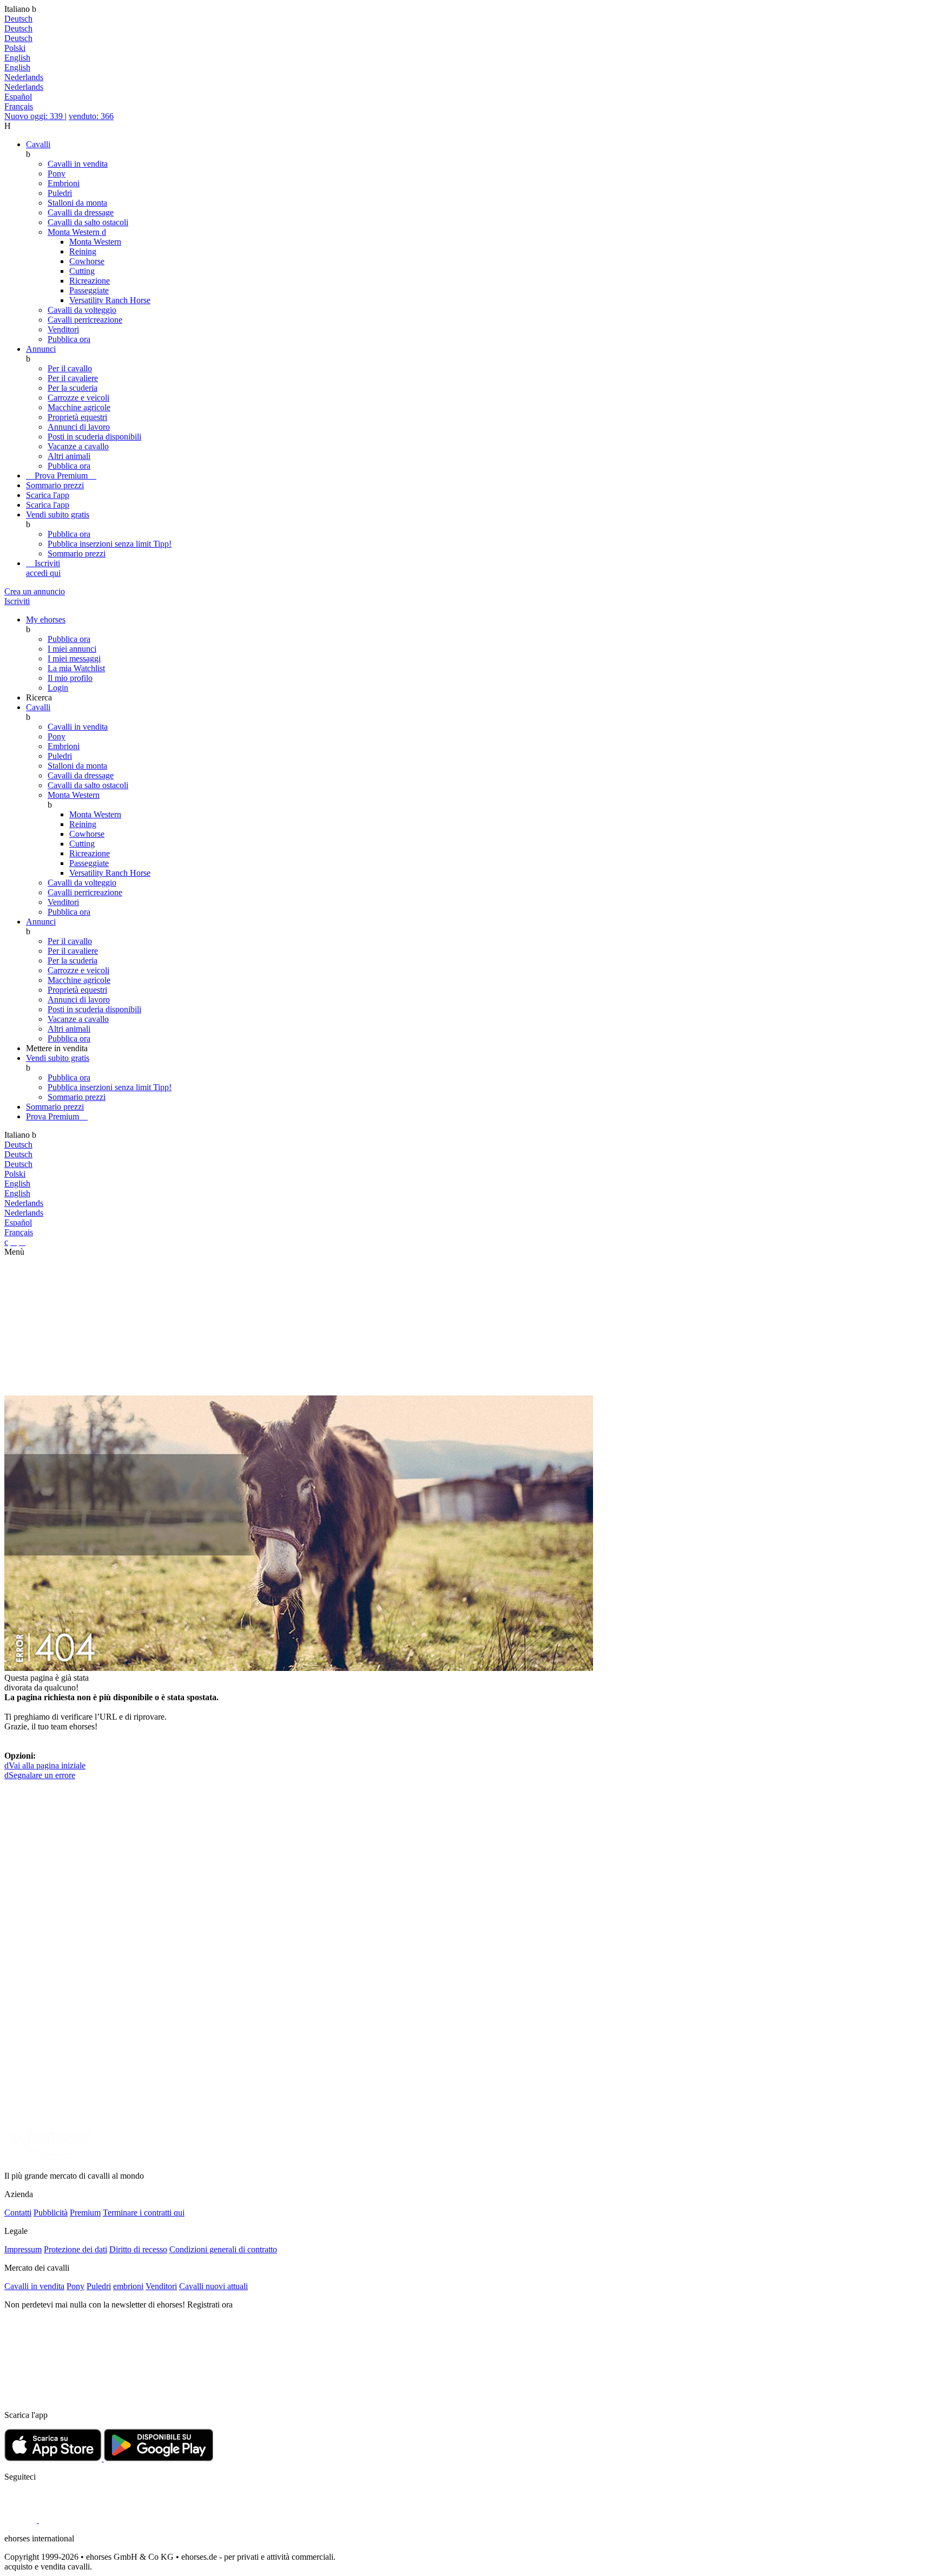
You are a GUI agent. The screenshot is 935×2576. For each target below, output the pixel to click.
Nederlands (24, 77)
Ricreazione (90, 281)
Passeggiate (89, 290)
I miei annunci (72, 649)
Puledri (60, 193)
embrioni (128, 2286)
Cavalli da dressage (81, 212)
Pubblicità (51, 2213)
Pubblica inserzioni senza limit (110, 544)
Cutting (82, 271)
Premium (85, 2213)
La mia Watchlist (76, 668)
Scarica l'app (48, 495)
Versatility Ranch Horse (110, 300)
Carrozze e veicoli (78, 398)
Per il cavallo (70, 368)
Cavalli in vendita (78, 164)
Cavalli (38, 144)
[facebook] (22, 2520)
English (17, 58)
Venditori (63, 329)
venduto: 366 (91, 116)
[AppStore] (54, 2458)
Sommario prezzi (55, 485)
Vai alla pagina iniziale (45, 1765)
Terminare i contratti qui (144, 2213)
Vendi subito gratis (58, 514)
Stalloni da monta (77, 203)
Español (18, 97)
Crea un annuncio (35, 591)
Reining (83, 251)
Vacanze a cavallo (78, 446)
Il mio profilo (70, 678)
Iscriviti (43, 568)
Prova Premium (61, 476)
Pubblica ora (69, 339)
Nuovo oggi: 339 (35, 116)
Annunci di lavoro (79, 427)
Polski (15, 48)
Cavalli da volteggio (82, 310)
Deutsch (18, 19)
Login (58, 688)
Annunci (41, 349)
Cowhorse (87, 261)
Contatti (18, 2213)
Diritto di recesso (138, 2249)
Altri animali (69, 456)
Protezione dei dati (75, 2249)
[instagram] (55, 2520)
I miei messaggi (74, 658)
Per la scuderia (73, 388)
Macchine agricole (79, 407)
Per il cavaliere (73, 378)
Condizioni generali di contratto (223, 2249)
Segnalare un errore (40, 1775)
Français (19, 106)
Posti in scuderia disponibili (94, 437)
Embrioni (64, 183)
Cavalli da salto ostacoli (88, 222)
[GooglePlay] (159, 2458)
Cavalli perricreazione (85, 320)
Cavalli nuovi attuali (213, 2286)
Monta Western (77, 232)
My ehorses (46, 620)
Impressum (23, 2249)
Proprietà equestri (77, 417)
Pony (57, 173)
